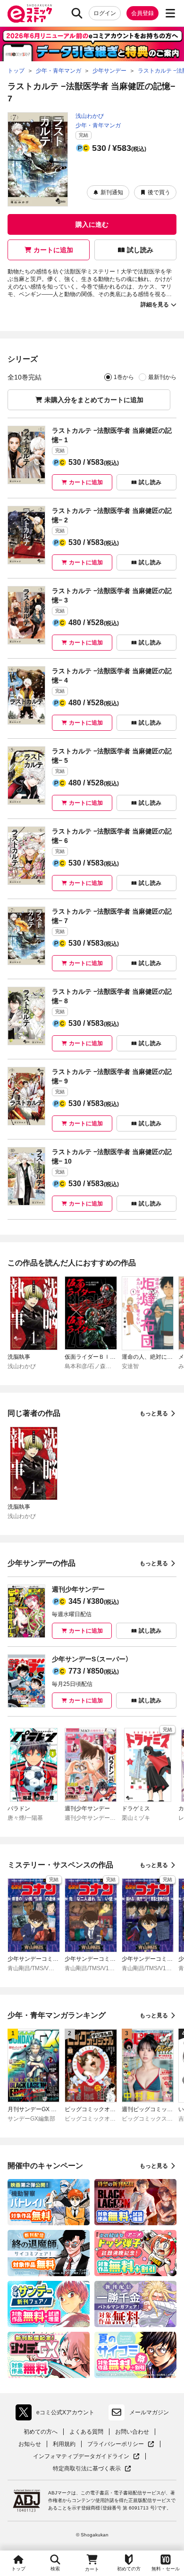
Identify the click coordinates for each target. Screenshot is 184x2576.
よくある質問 (86, 2432)
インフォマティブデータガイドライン (81, 2456)
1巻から (124, 377)
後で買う (159, 192)
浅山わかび (90, 116)
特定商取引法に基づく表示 (92, 2469)
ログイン (105, 13)
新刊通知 (112, 192)
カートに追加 (53, 250)
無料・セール (166, 2569)
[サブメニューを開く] (170, 13)
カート (92, 2569)
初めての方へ (41, 2432)
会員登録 (142, 13)
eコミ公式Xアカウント (57, 2414)
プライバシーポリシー (121, 2444)
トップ (18, 2569)
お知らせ (30, 2444)
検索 (55, 2569)
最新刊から (162, 377)
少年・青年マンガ (98, 125)
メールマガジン (149, 2412)
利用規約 (64, 2444)
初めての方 (129, 2569)
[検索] (77, 13)
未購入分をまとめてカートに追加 (94, 400)
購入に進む (92, 224)
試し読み (140, 250)
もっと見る (154, 1413)
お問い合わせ (132, 2432)
